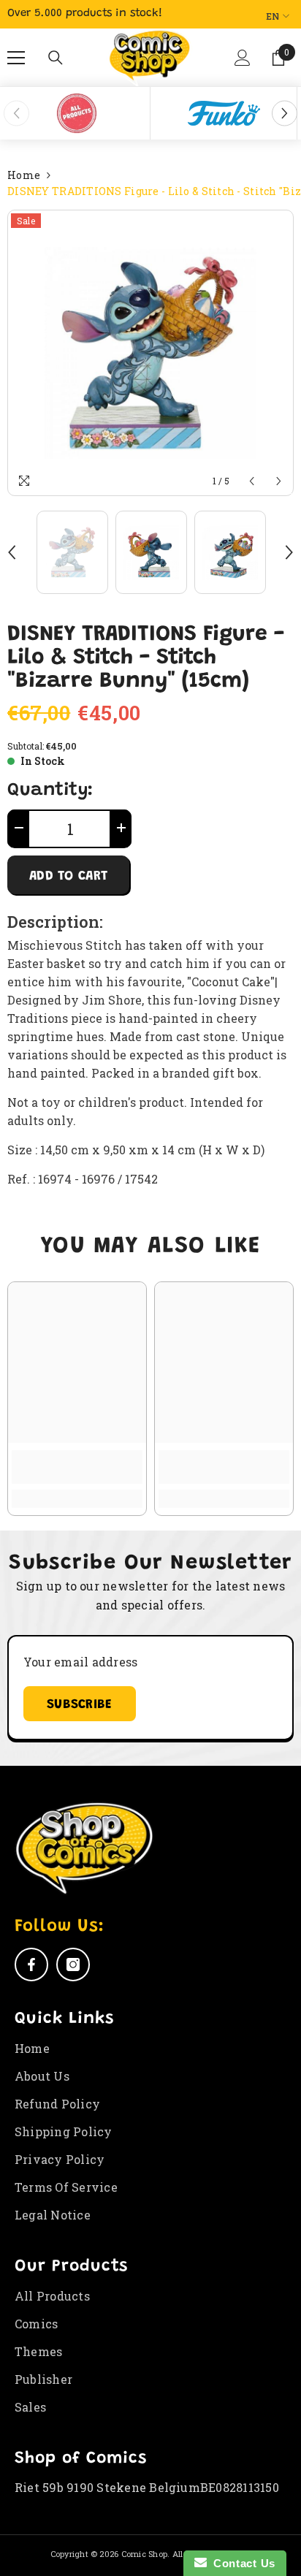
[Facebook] (31, 1965)
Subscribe (80, 1705)
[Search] (56, 58)
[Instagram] (73, 1965)
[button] (242, 64)
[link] (77, 1467)
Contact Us (241, 2563)
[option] (77, 113)
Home (24, 175)
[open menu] (16, 58)
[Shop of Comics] (77, 113)
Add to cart (68, 877)
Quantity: (50, 791)
